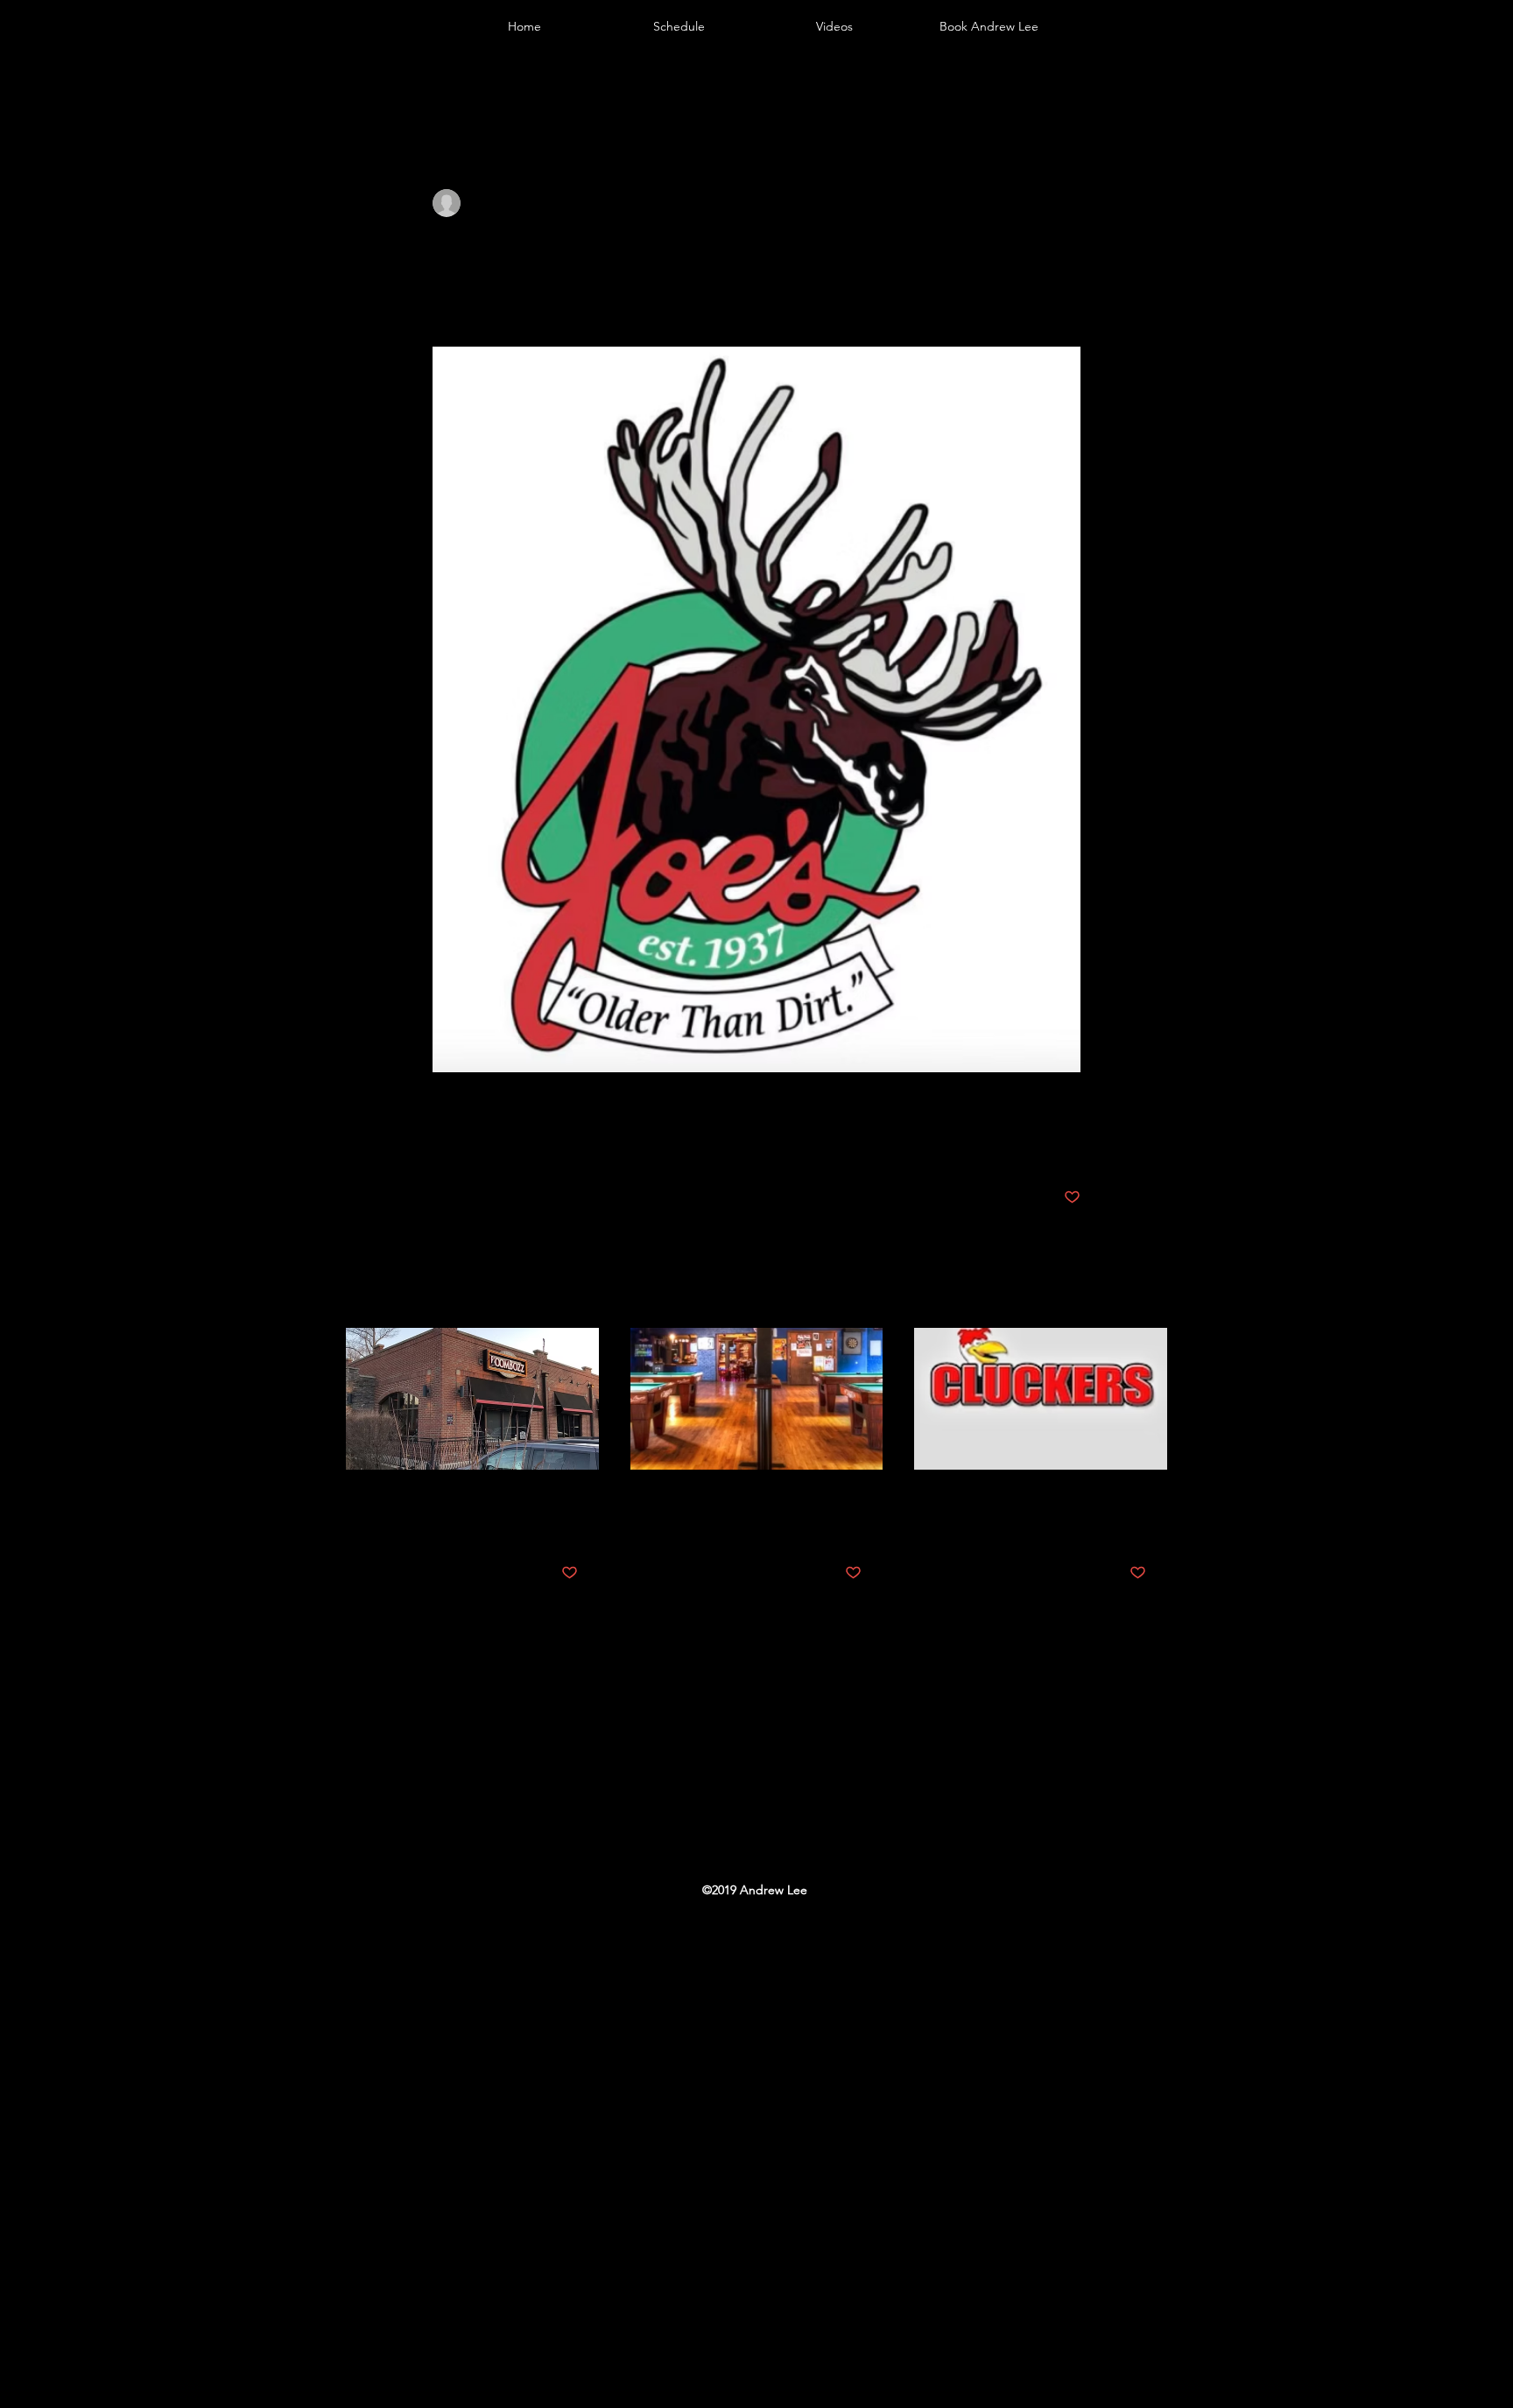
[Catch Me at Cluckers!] (1041, 1399)
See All (1150, 1295)
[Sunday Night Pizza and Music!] (472, 1399)
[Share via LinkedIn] (527, 1143)
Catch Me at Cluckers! (1011, 1502)
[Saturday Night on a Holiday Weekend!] (757, 1399)
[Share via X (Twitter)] (484, 1143)
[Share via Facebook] (441, 1143)
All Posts (366, 83)
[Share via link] (570, 1143)
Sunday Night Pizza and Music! (451, 1513)
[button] (1146, 83)
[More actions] (1070, 203)
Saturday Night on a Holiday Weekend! (751, 1513)
